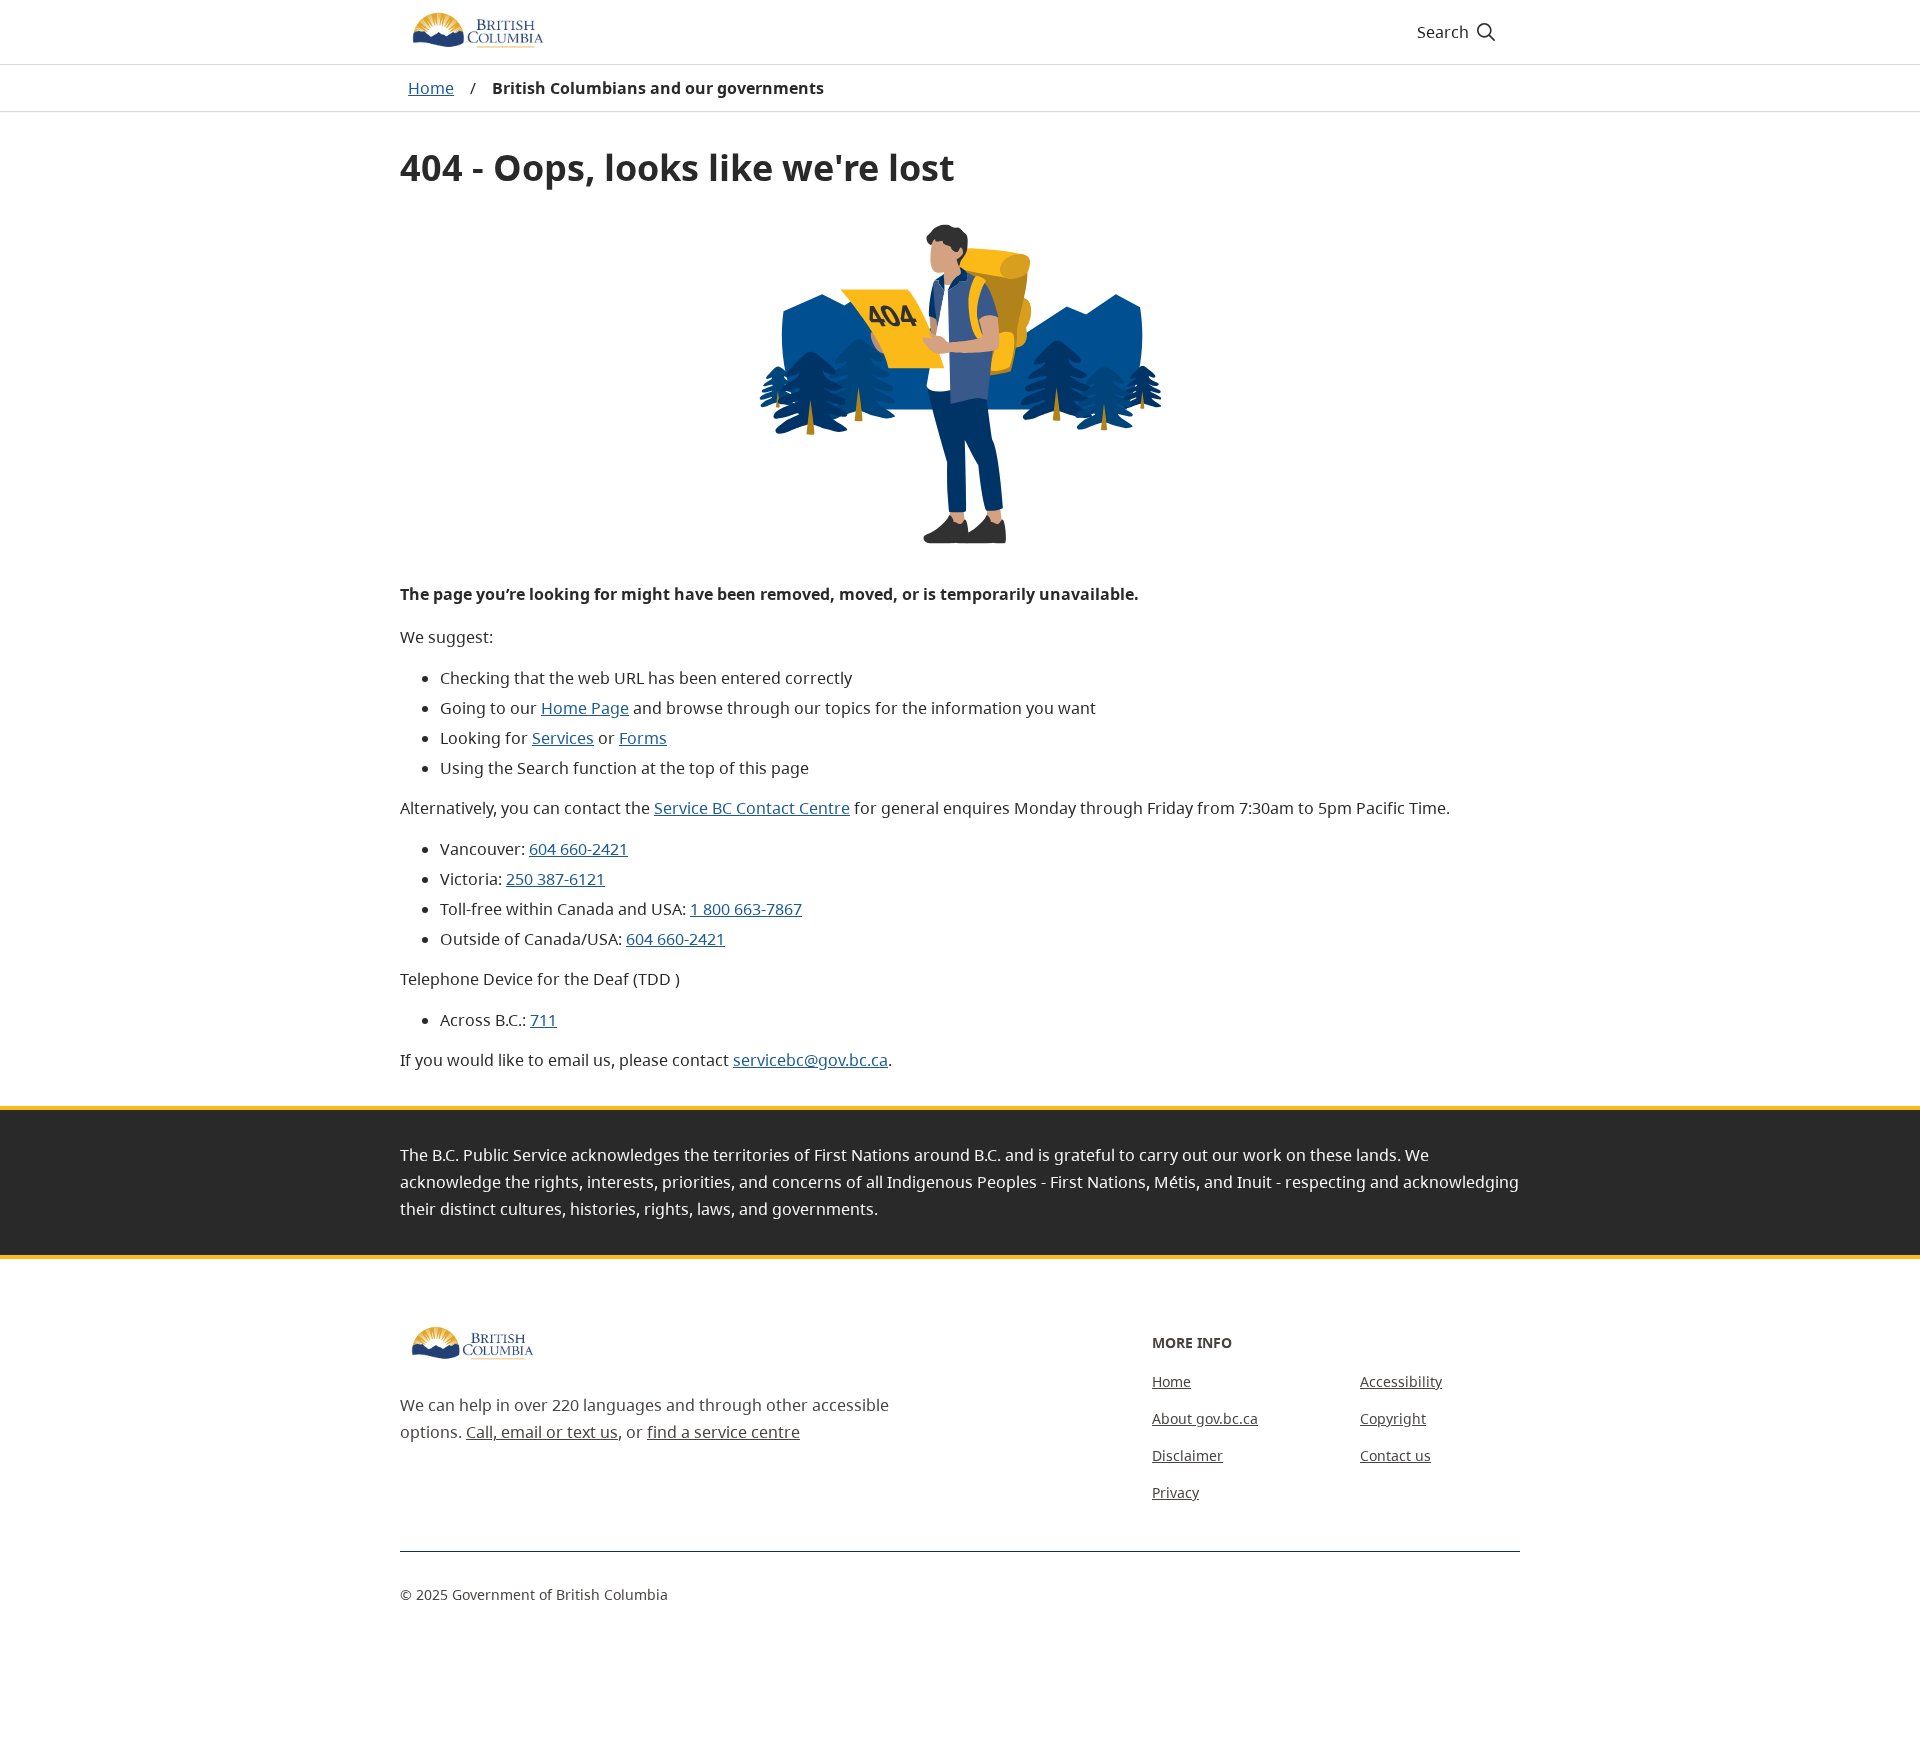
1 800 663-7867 (746, 909)
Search (1443, 32)
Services (563, 738)
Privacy (1175, 1492)
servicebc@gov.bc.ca (810, 1060)
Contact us (1395, 1455)
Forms (643, 738)
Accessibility (1401, 1381)
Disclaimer (1187, 1455)
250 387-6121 (555, 879)
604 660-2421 (578, 849)
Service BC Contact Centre (752, 808)
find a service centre (723, 1432)
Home (431, 88)
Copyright (1393, 1418)
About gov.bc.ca (1205, 1418)
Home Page (585, 708)
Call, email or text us (542, 1432)
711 (543, 1020)
